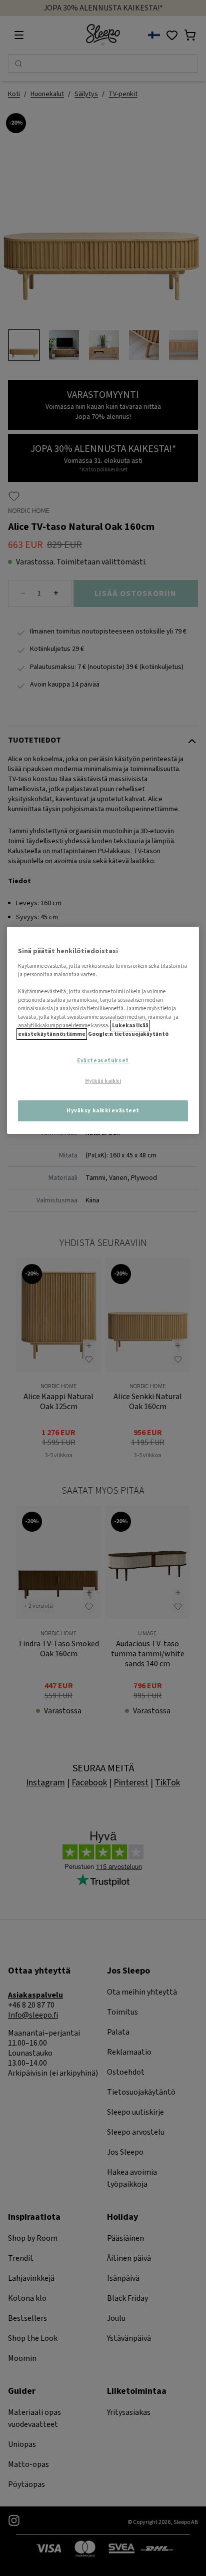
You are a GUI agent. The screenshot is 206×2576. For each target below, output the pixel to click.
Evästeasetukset (103, 1061)
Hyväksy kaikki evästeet (103, 1111)
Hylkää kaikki (103, 1081)
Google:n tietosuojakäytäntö (128, 1034)
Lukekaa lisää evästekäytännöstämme (83, 1030)
